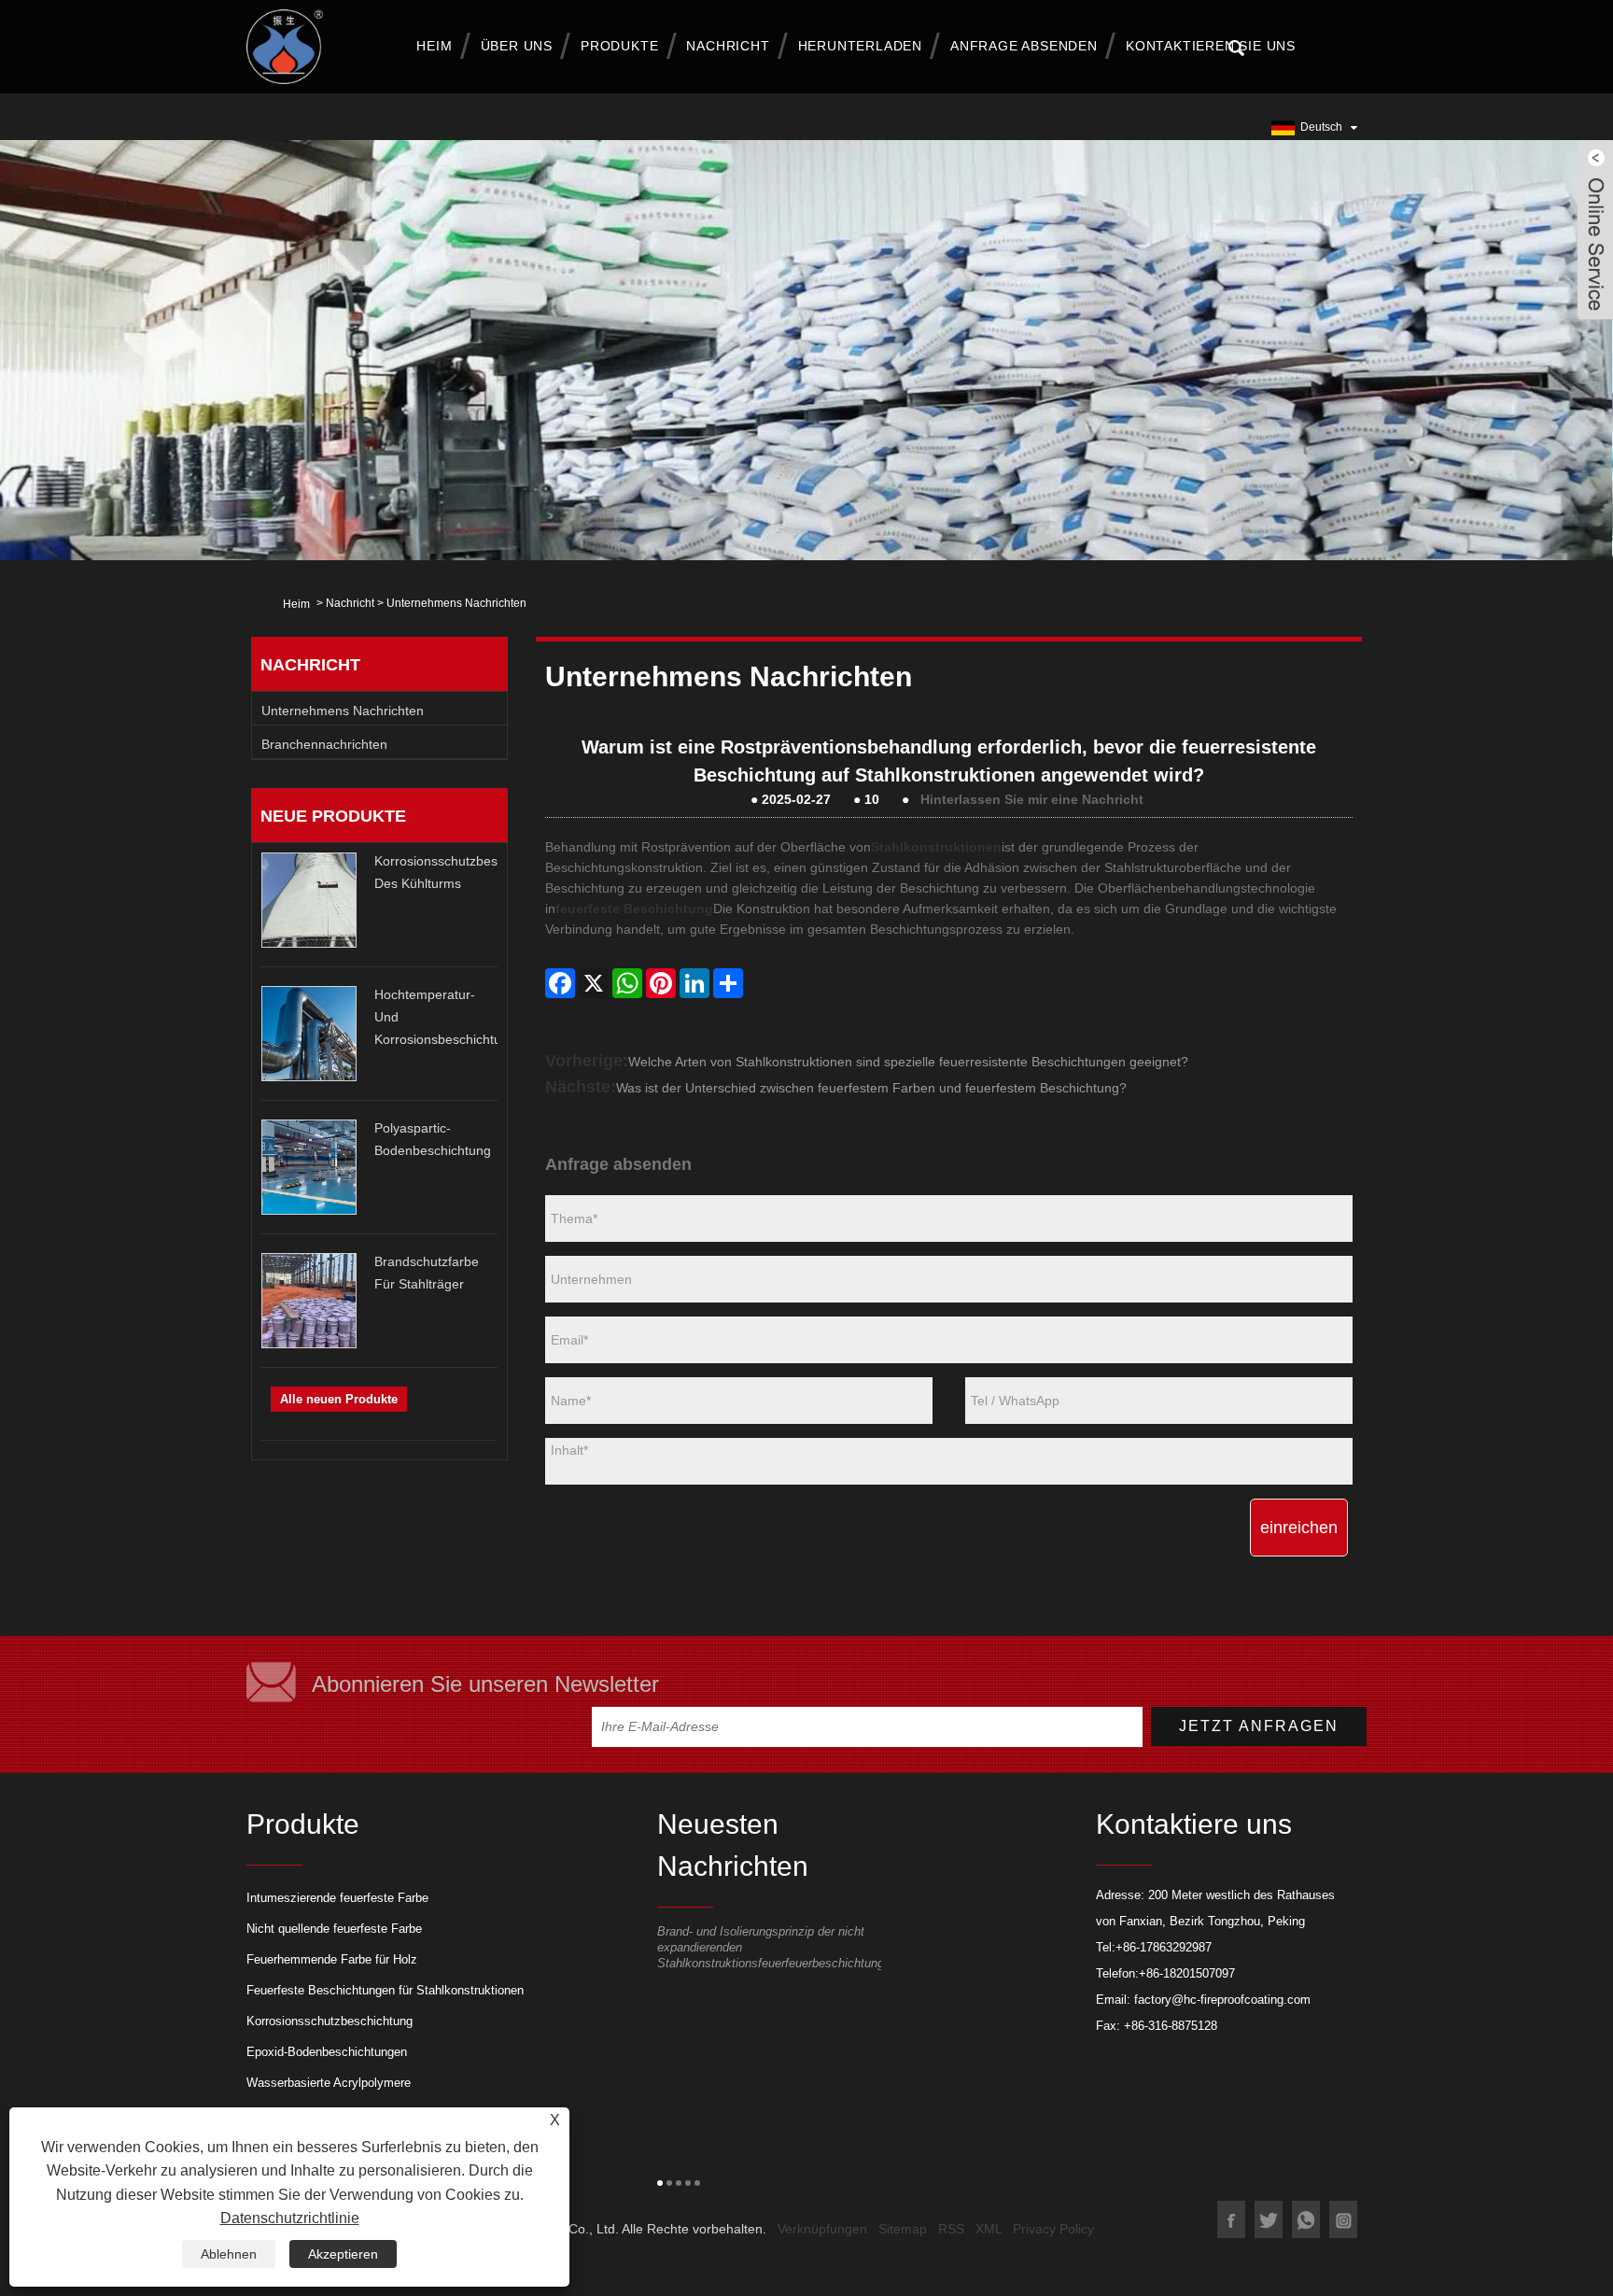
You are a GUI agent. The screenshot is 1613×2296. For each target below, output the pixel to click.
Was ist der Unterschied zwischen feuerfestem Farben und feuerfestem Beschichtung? (871, 1088)
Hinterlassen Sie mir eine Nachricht (1032, 799)
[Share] (728, 983)
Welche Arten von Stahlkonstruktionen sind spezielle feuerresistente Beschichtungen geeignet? (908, 1062)
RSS (951, 2229)
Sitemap (903, 2229)
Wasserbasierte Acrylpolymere (329, 2083)
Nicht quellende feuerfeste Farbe (334, 1929)
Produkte (619, 46)
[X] (594, 983)
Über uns (517, 46)
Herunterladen (860, 46)
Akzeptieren (343, 2254)
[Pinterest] (661, 983)
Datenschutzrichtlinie (290, 2218)
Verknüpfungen (822, 2229)
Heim (434, 46)
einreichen (1299, 1528)
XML (989, 2229)
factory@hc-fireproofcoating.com (1222, 2000)
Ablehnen (229, 2254)
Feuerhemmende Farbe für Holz (332, 1959)
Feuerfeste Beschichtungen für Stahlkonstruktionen (385, 1990)
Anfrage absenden (1024, 46)
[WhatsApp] (627, 983)
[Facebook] (560, 983)
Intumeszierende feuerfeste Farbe (337, 1898)
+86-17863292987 (1164, 1947)
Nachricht (728, 46)
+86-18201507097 (1187, 1973)
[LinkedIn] (694, 983)
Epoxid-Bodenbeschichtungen (327, 2052)
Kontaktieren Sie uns (1211, 46)
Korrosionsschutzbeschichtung (330, 2021)
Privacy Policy (1053, 2229)
